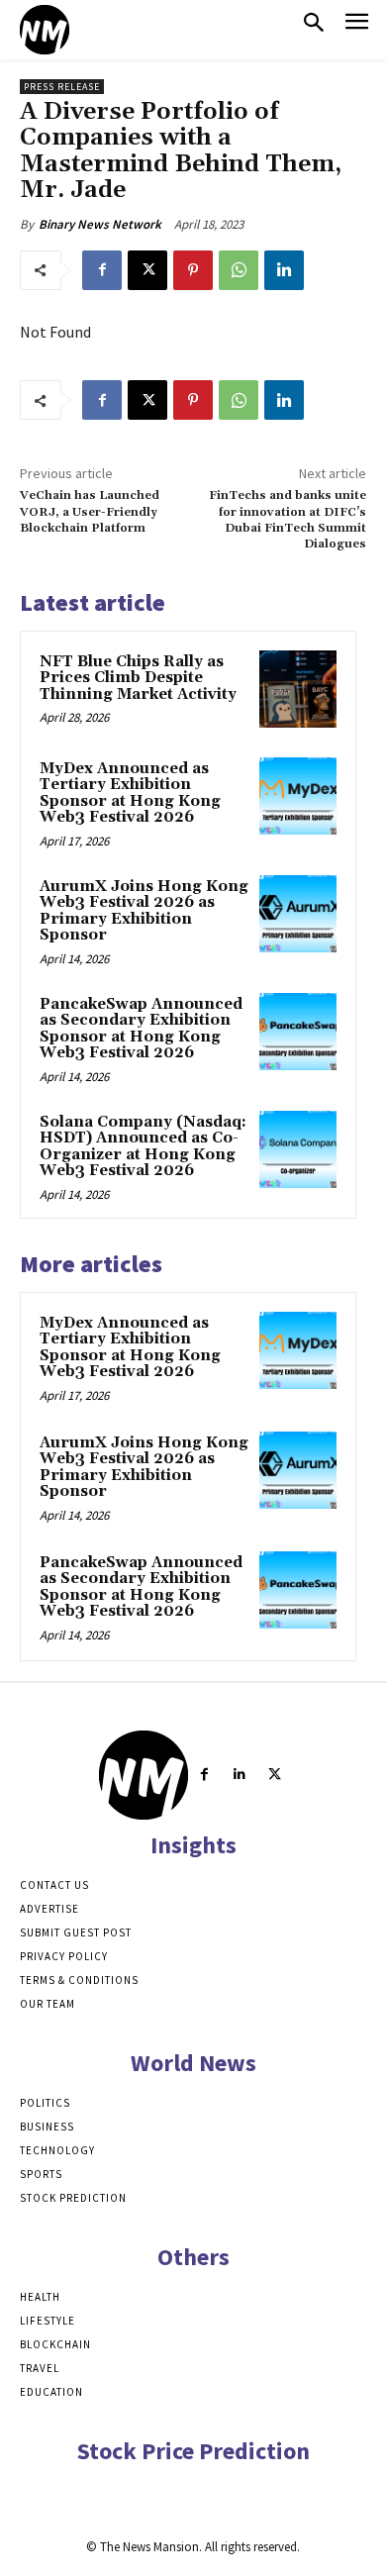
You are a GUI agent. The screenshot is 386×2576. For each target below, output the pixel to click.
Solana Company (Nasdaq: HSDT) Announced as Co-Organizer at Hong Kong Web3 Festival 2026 (143, 1147)
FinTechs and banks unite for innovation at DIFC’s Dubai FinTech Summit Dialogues (288, 520)
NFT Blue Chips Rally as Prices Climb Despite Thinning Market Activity (138, 678)
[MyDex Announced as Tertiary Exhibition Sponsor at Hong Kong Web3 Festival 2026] (298, 796)
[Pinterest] (193, 270)
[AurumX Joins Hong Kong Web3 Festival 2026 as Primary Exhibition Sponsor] (298, 914)
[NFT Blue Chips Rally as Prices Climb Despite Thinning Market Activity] (298, 689)
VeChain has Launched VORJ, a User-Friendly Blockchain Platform (90, 512)
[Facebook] (102, 270)
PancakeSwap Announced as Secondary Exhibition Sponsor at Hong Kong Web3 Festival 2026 (141, 1029)
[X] (147, 270)
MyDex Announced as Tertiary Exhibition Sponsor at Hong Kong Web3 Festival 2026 (130, 793)
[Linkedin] (284, 270)
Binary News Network (100, 224)
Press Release (62, 87)
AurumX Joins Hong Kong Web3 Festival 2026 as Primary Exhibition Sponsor (144, 911)
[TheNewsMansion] (45, 30)
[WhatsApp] (239, 270)
